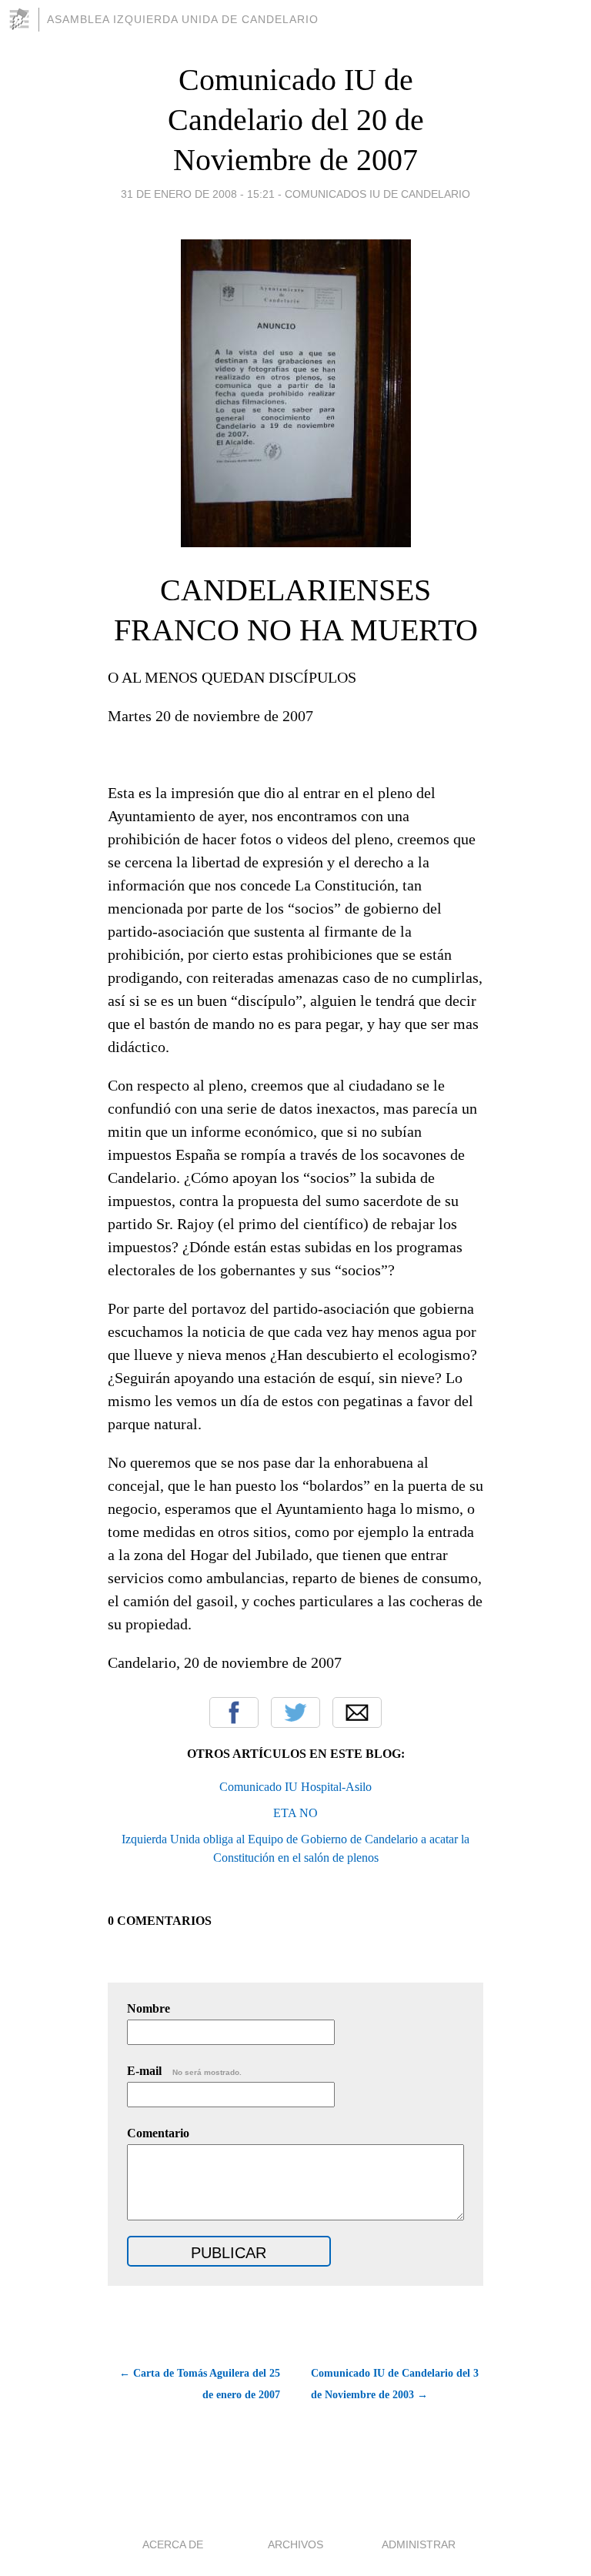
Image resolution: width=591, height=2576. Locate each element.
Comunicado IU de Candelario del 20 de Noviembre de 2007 (296, 120)
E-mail (184, 2071)
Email (357, 1712)
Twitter (295, 1712)
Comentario (158, 2133)
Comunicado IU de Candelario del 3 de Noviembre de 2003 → (395, 2384)
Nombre (149, 2008)
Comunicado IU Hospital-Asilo (295, 1787)
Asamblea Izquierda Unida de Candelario (183, 19)
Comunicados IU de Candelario (377, 194)
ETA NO (295, 1813)
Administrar (419, 2544)
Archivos (295, 2544)
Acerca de (173, 2544)
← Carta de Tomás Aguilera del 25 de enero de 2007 (200, 2384)
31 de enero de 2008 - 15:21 (198, 194)
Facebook (234, 1712)
